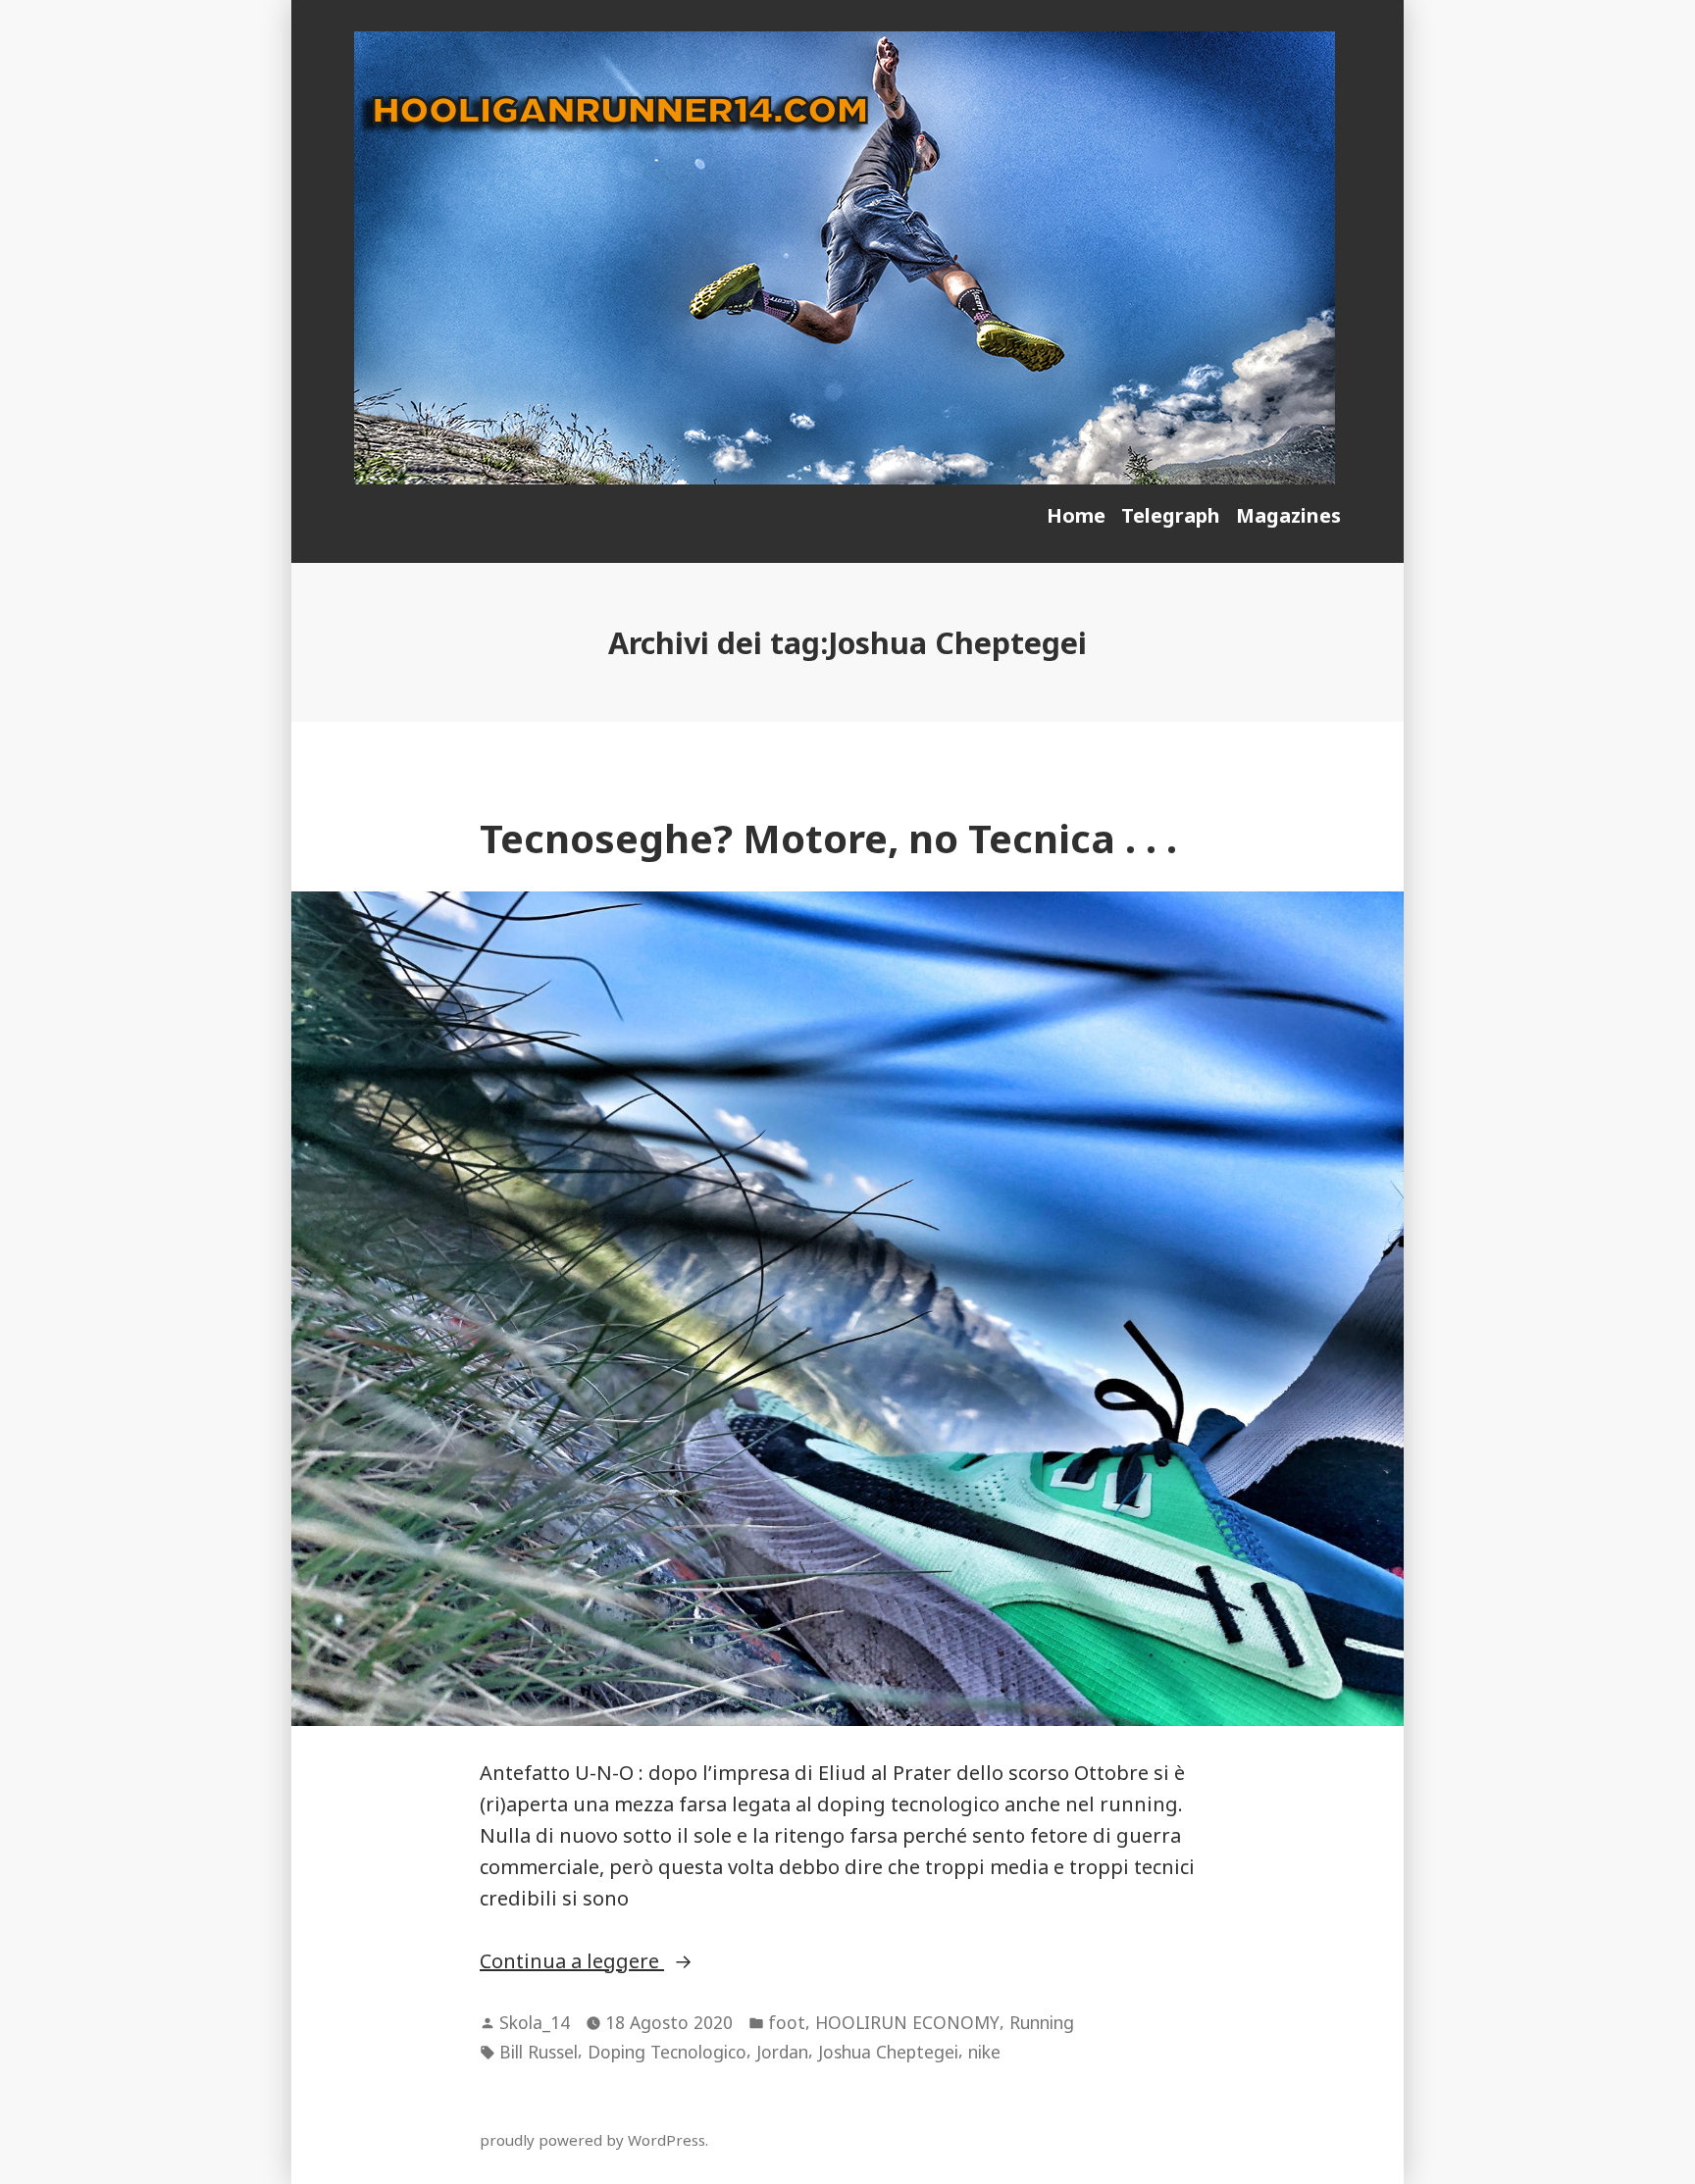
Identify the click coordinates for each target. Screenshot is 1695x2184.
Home (1076, 515)
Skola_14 (535, 2022)
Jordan (782, 2052)
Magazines (1288, 515)
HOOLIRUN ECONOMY (907, 2022)
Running (1042, 2022)
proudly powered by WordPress (592, 2140)
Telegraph (1171, 515)
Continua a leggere (635, 1962)
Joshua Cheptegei (888, 2052)
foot (787, 2022)
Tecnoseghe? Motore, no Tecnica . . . (828, 838)
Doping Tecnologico (667, 2052)
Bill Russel (539, 2052)
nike (984, 2052)
